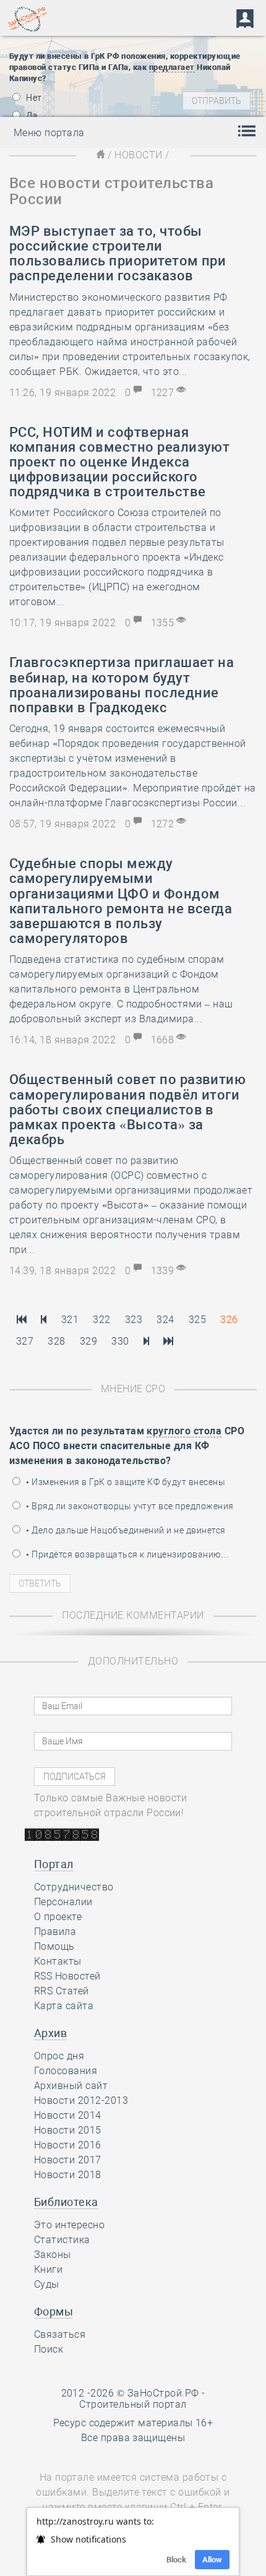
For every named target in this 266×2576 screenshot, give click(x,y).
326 (229, 1320)
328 (56, 1341)
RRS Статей (62, 1991)
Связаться (60, 2334)
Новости (138, 155)
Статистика (62, 2240)
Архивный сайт (71, 2086)
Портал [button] (54, 1864)
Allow (212, 2560)
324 (165, 1320)
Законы (53, 2255)
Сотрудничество (74, 1887)
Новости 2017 (68, 2160)
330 (120, 1341)
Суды (47, 2284)
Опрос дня (59, 2056)
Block (176, 2560)
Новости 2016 (68, 2145)
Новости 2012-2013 (81, 2100)
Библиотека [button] (66, 2202)
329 (88, 1341)
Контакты (58, 1961)
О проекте (58, 1917)
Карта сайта (64, 2006)
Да (31, 116)
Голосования (66, 2071)
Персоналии (63, 1902)
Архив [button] (50, 2033)
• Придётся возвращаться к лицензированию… (127, 1554)
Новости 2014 (68, 2115)
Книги (48, 2269)
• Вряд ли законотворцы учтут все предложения (129, 1506)
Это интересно (69, 2225)
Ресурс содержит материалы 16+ (133, 2423)
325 (197, 1320)
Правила (55, 1932)
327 (25, 1341)
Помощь (54, 1946)
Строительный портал (133, 2404)
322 (101, 1320)
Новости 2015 (68, 2130)
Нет (33, 98)
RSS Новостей (67, 1976)
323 (134, 1320)
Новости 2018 (68, 2175)
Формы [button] (54, 2311)
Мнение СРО (133, 1389)
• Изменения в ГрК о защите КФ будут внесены (125, 1482)
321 (70, 1320)
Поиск (49, 2349)
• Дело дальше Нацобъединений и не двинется (125, 1530)
